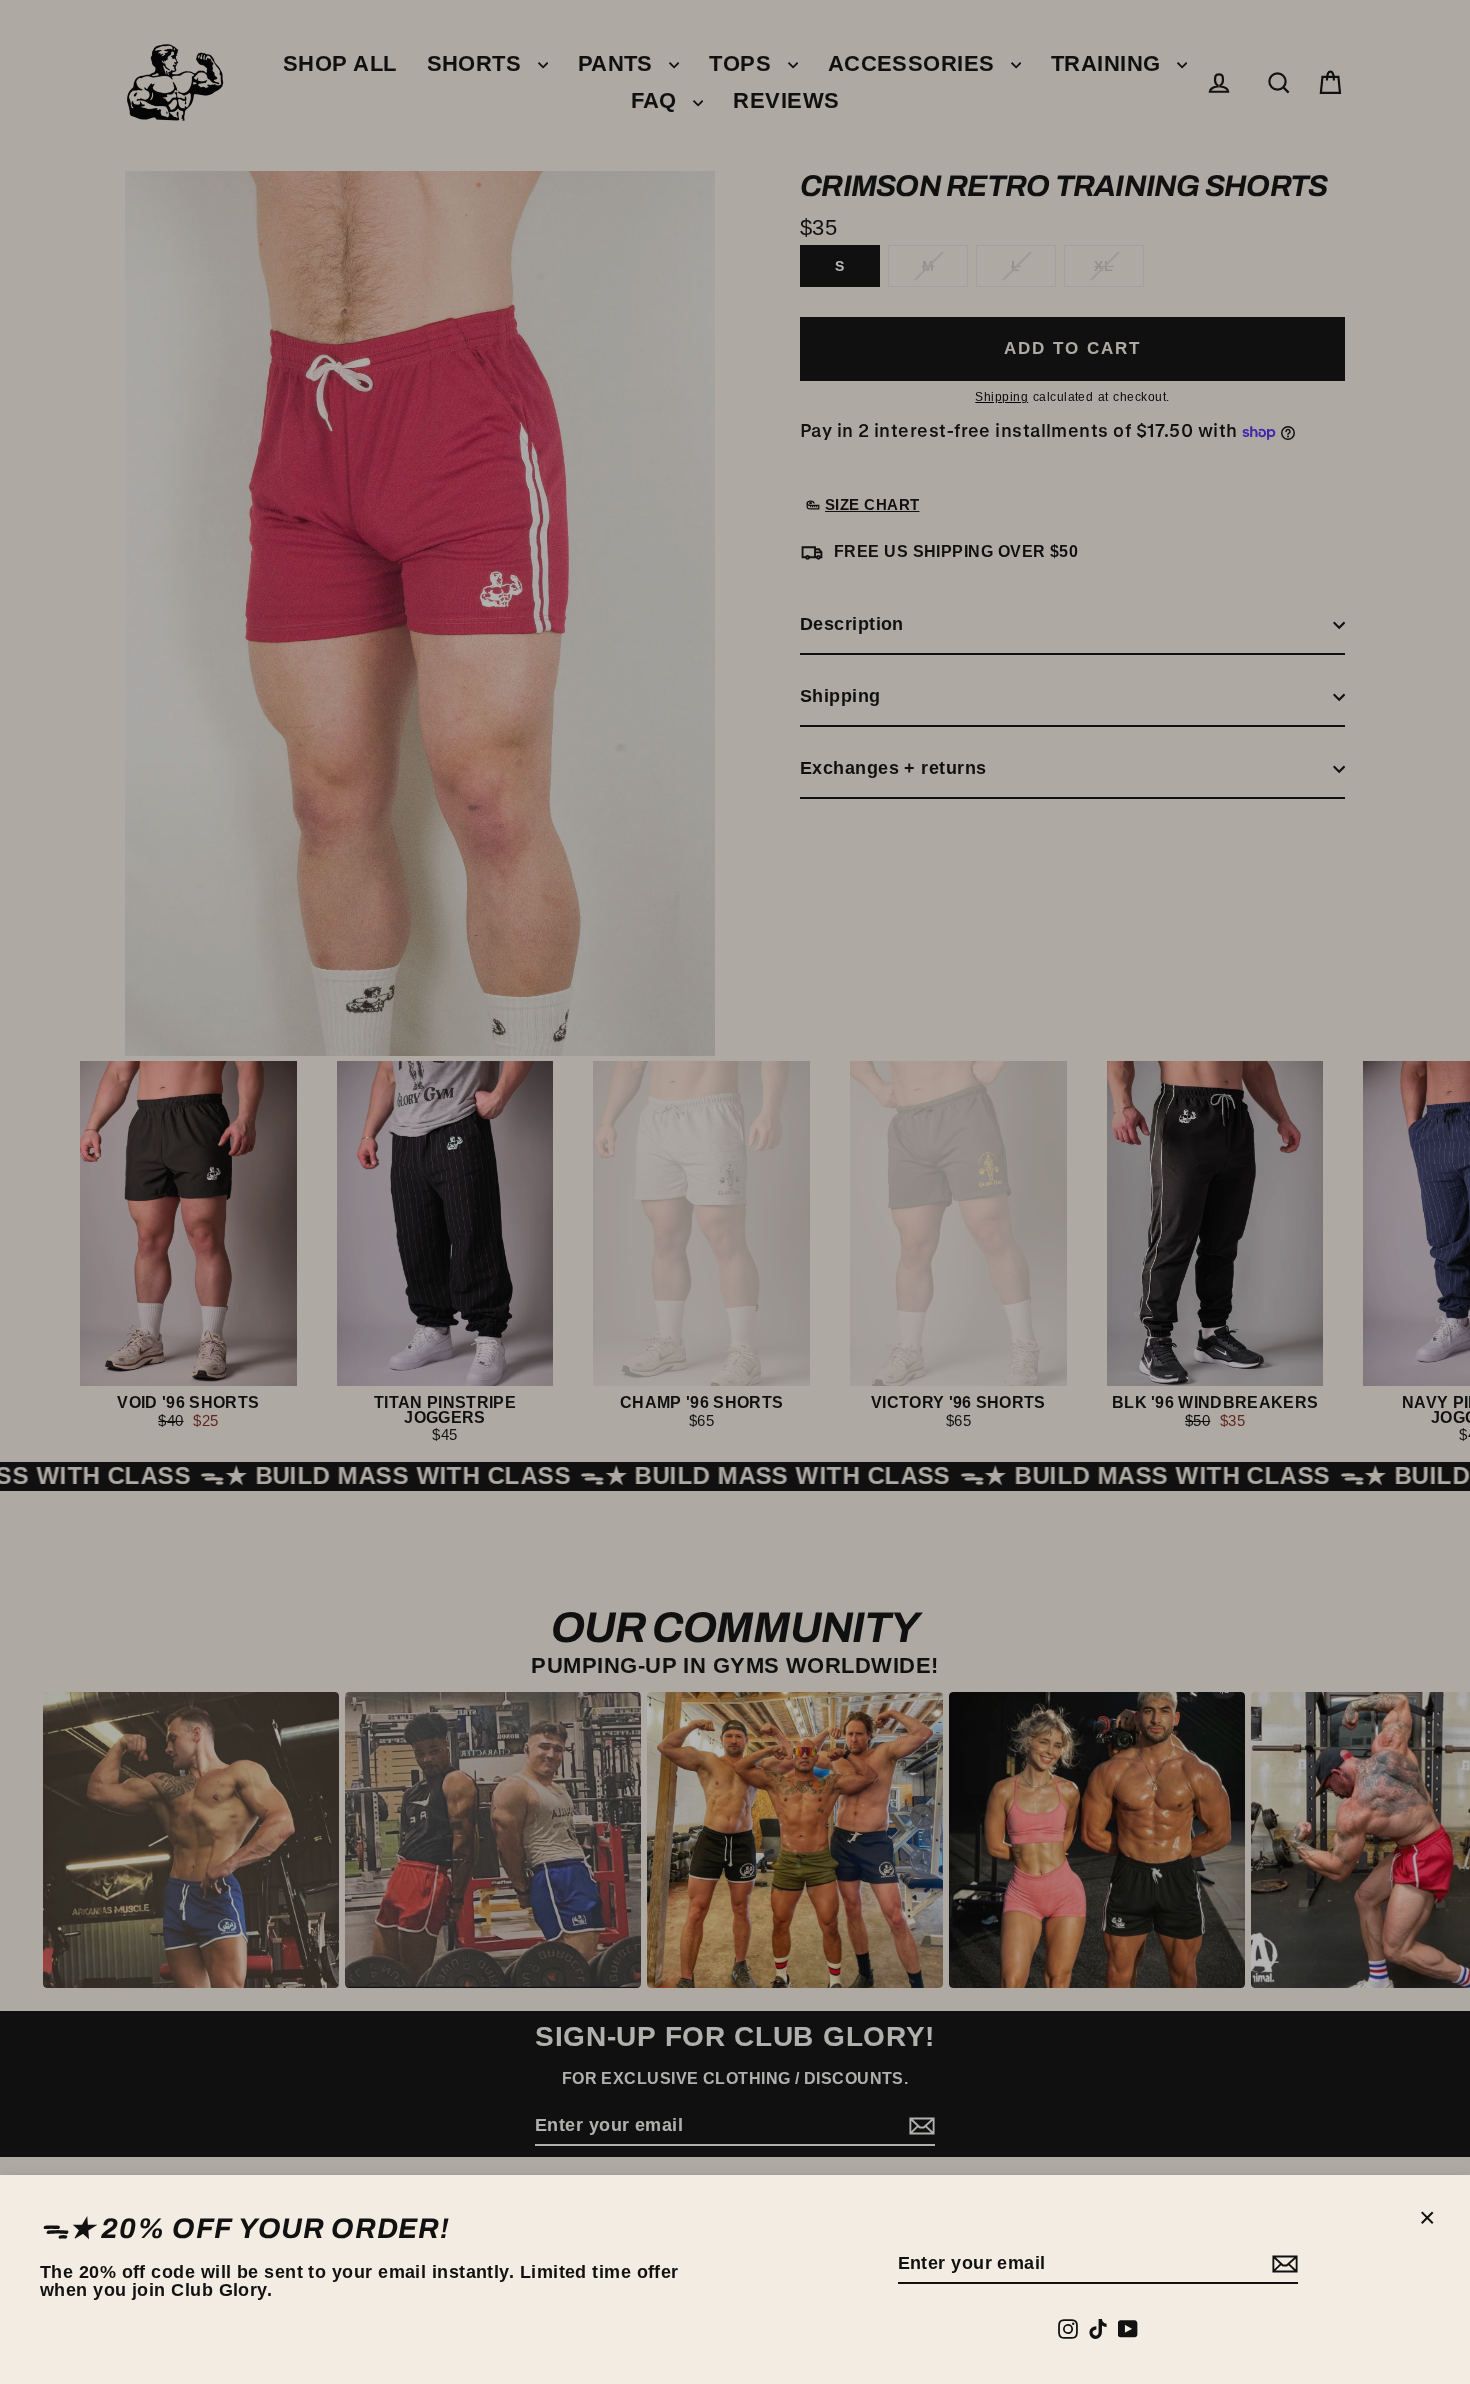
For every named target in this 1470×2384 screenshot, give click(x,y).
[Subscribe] (1282, 2264)
